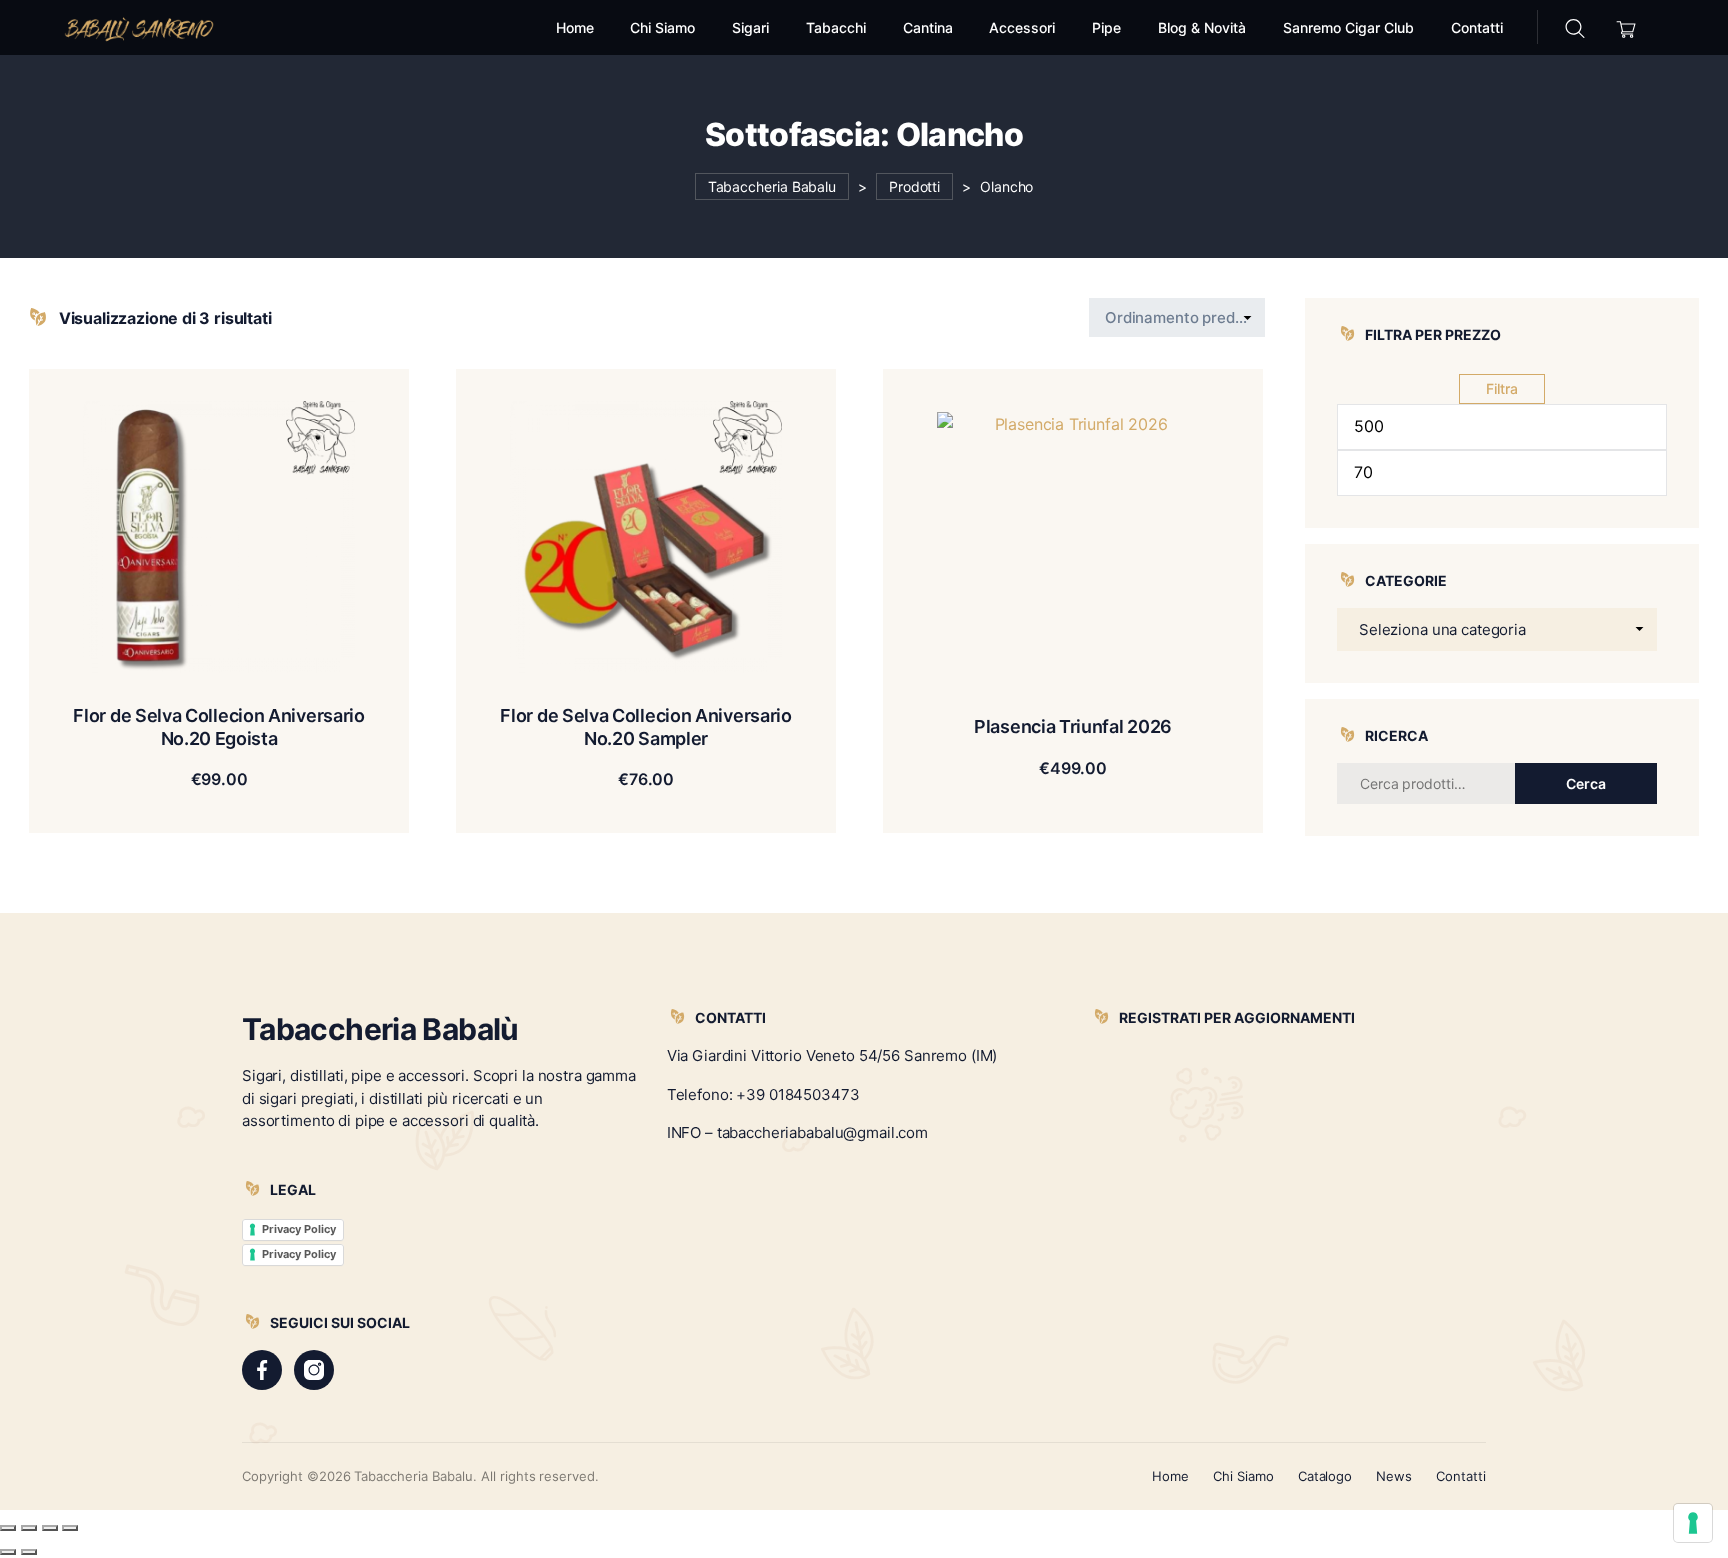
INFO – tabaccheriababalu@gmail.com (797, 1132)
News (1394, 1476)
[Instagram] (314, 1370)
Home (1170, 1476)
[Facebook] (262, 1370)
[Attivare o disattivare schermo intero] (29, 1528)
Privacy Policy (299, 1229)
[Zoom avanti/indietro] (8, 1528)
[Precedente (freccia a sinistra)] (8, 1552)
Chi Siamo (1243, 1476)
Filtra (1502, 388)
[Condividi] (50, 1528)
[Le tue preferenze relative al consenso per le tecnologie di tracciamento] (1693, 1523)
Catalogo (1325, 1476)
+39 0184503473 (797, 1094)
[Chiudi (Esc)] (70, 1528)
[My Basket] (1626, 27)
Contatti (1461, 1476)
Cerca (1586, 783)
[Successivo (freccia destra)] (29, 1552)
